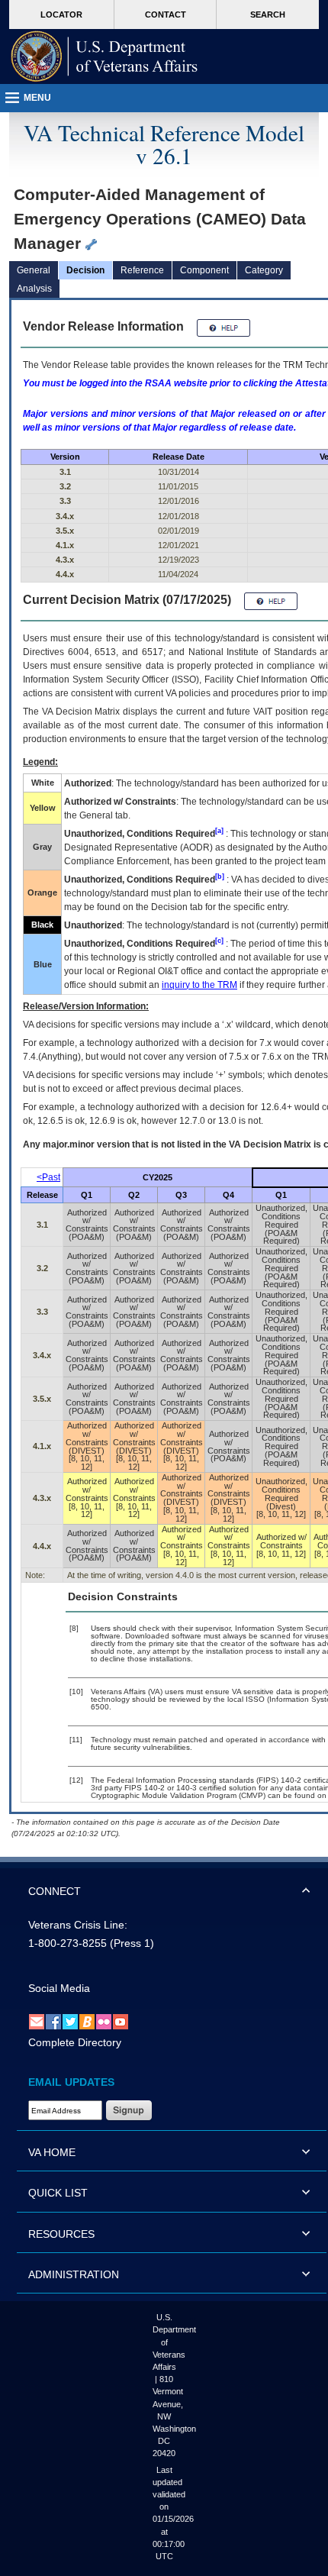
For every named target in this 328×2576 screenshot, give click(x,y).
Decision (85, 270)
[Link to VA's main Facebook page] (53, 2021)
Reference (142, 270)
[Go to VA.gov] (105, 56)
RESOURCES (61, 2234)
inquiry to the (199, 985)
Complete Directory (75, 2042)
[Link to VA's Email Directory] (37, 2021)
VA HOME (52, 2152)
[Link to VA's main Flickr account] (104, 2021)
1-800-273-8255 (68, 1943)
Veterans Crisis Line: (78, 1925)
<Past (48, 1177)
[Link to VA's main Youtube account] (121, 2021)
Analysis (34, 289)
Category (264, 270)
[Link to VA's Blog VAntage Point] (87, 2021)
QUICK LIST (58, 2193)
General (34, 270)
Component (204, 270)
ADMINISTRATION (74, 2274)
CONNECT (55, 1891)
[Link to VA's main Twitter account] (70, 2021)
